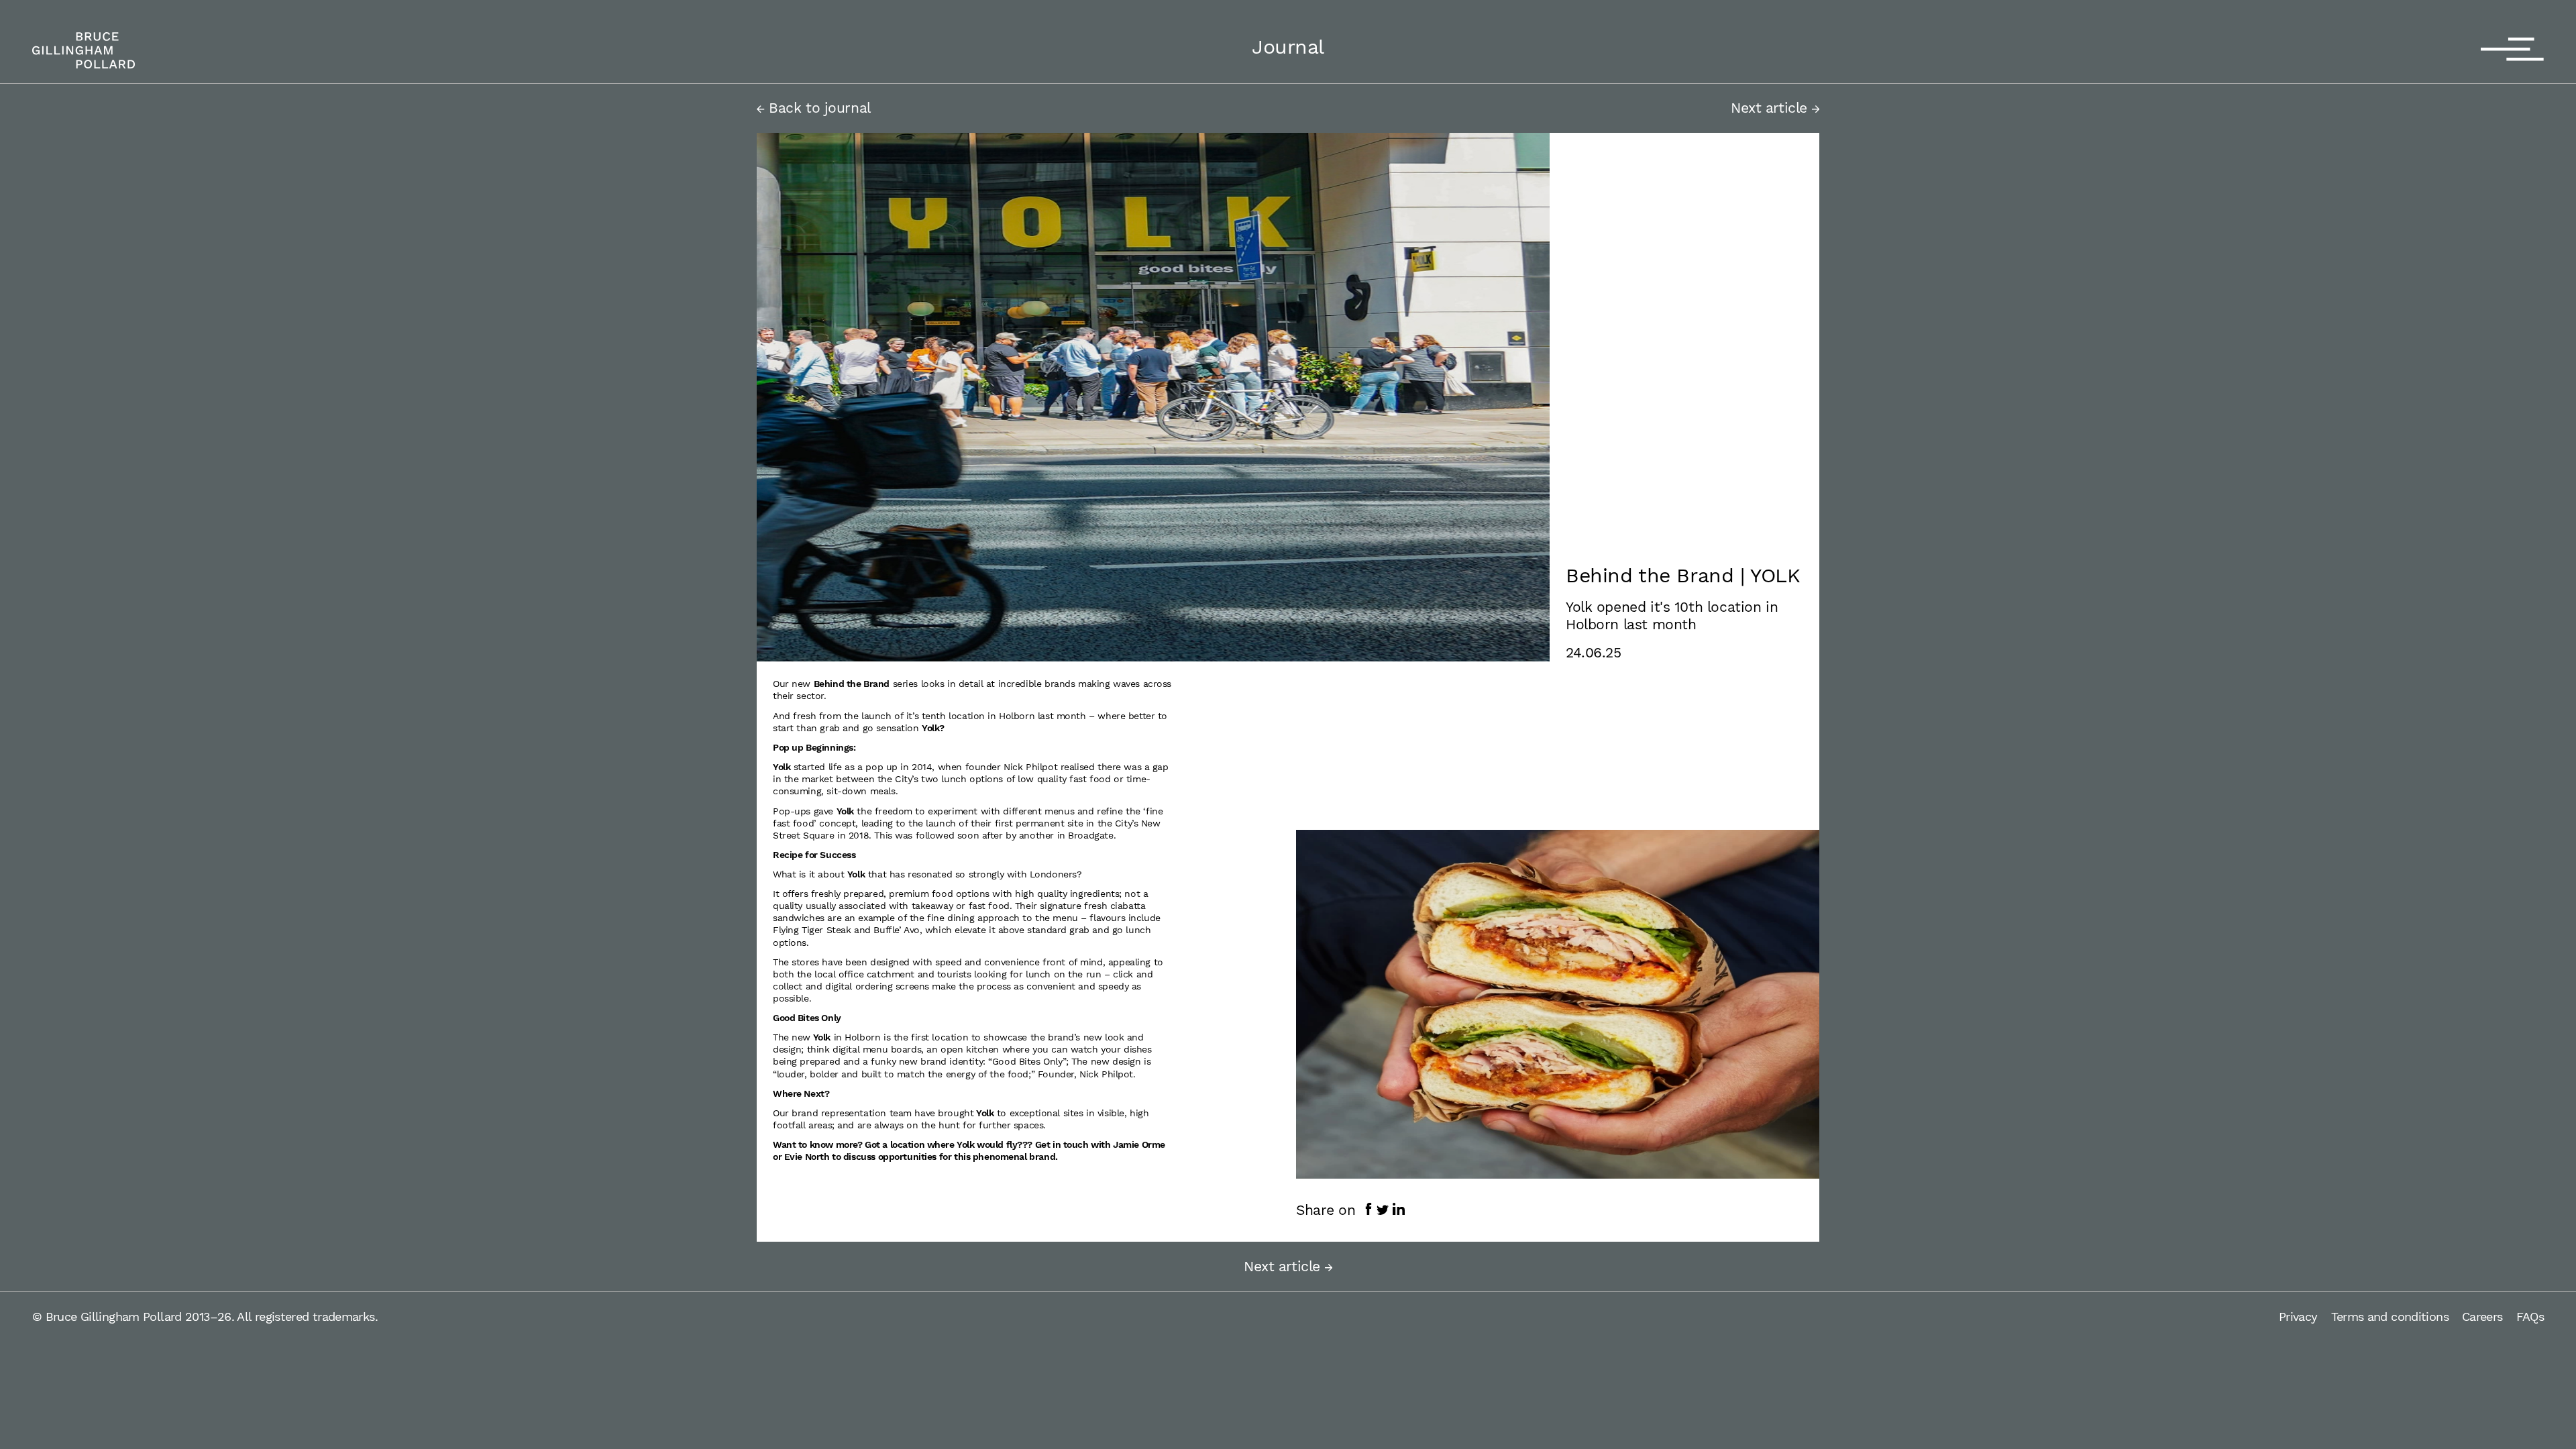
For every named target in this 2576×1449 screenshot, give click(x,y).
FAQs (2530, 1317)
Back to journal (818, 108)
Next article (1771, 108)
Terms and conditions (2390, 1317)
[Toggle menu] (2512, 50)
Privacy (2298, 1317)
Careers (2482, 1317)
